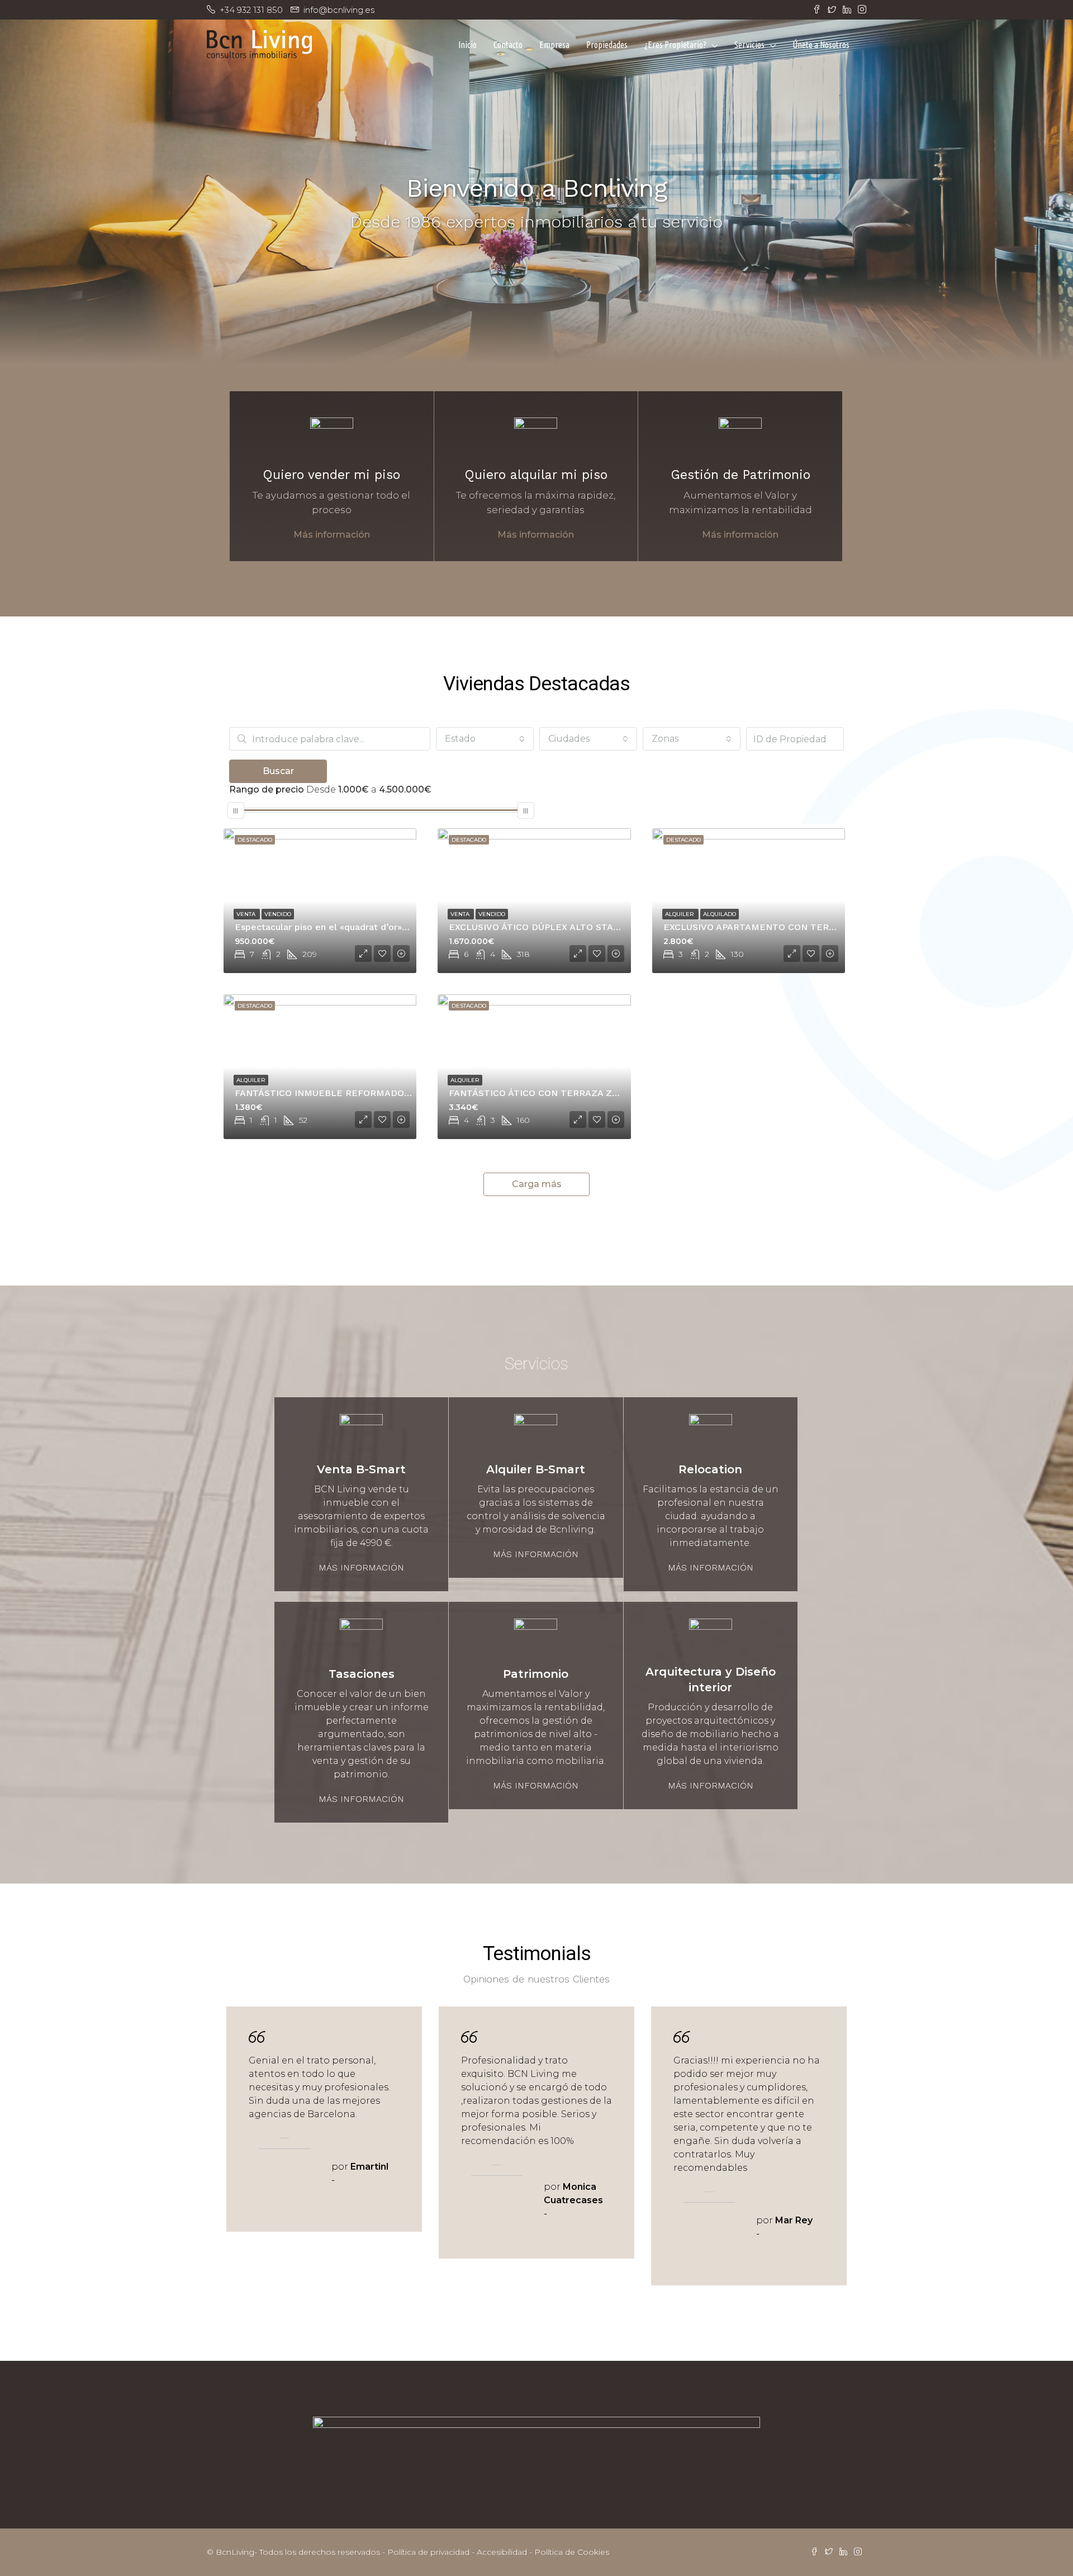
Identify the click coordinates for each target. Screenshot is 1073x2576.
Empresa (554, 45)
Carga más (537, 1184)
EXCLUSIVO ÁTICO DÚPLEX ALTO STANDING (546, 927)
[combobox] (485, 739)
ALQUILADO (720, 914)
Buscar (278, 771)
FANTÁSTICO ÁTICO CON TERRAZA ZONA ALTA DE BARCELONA (589, 1093)
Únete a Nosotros (821, 45)
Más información (332, 535)
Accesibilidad (502, 2552)
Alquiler (680, 914)
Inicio (467, 45)
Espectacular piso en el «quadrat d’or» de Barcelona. (350, 927)
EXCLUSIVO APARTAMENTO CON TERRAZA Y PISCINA (781, 927)
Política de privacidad (428, 2552)
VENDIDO (278, 914)
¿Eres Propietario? (675, 45)
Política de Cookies (572, 2552)
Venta (247, 914)
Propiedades (607, 45)
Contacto (508, 45)
